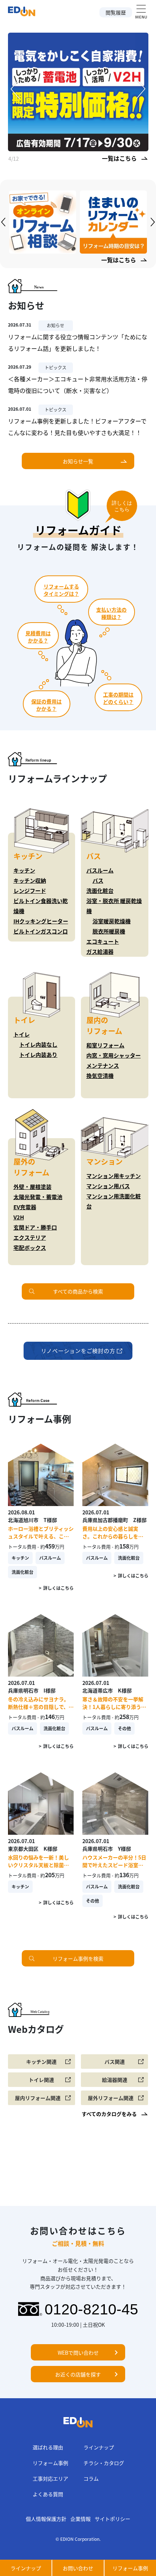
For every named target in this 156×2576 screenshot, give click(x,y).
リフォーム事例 (50, 2463)
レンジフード (30, 891)
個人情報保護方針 (46, 2519)
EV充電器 (25, 1207)
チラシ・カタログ (104, 2463)
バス (98, 880)
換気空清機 (100, 1076)
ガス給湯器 (100, 951)
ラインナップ (99, 2447)
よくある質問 (48, 2494)
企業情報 (81, 2519)
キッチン (24, 870)
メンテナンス (103, 1065)
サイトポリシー (112, 2519)
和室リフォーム (105, 1045)
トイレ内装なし (38, 1044)
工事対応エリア (50, 2478)
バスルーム (100, 870)
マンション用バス (108, 1186)
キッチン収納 (30, 880)
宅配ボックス (30, 1248)
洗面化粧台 (100, 891)
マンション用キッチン (114, 1176)
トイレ (22, 1034)
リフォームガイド (78, 530)
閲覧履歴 (116, 12)
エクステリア (30, 1237)
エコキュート (103, 941)
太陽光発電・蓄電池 (38, 1197)
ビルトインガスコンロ (41, 931)
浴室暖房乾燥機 (112, 921)
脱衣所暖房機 (109, 931)
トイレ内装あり (38, 1055)
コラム (91, 2478)
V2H (19, 1217)
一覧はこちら (119, 158)
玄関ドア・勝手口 (35, 1227)
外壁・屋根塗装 (32, 1187)
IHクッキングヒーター (41, 921)
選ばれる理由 (48, 2447)
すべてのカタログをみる (109, 2114)
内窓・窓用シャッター (114, 1055)
